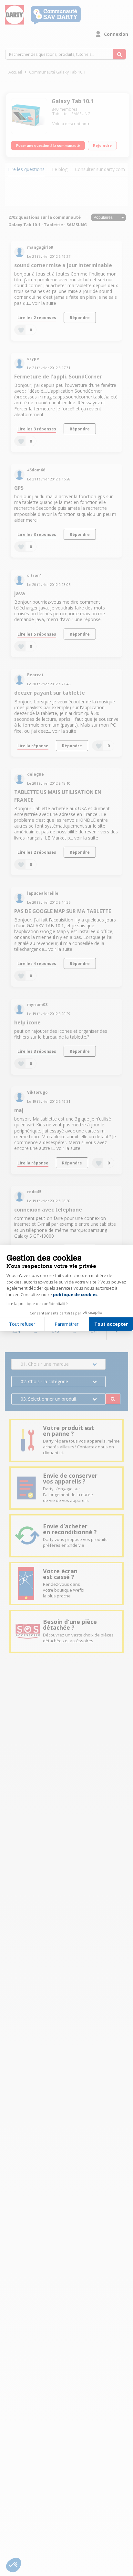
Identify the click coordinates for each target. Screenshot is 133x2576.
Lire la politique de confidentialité (37, 1304)
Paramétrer (66, 1324)
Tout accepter (111, 1324)
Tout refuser (22, 1324)
